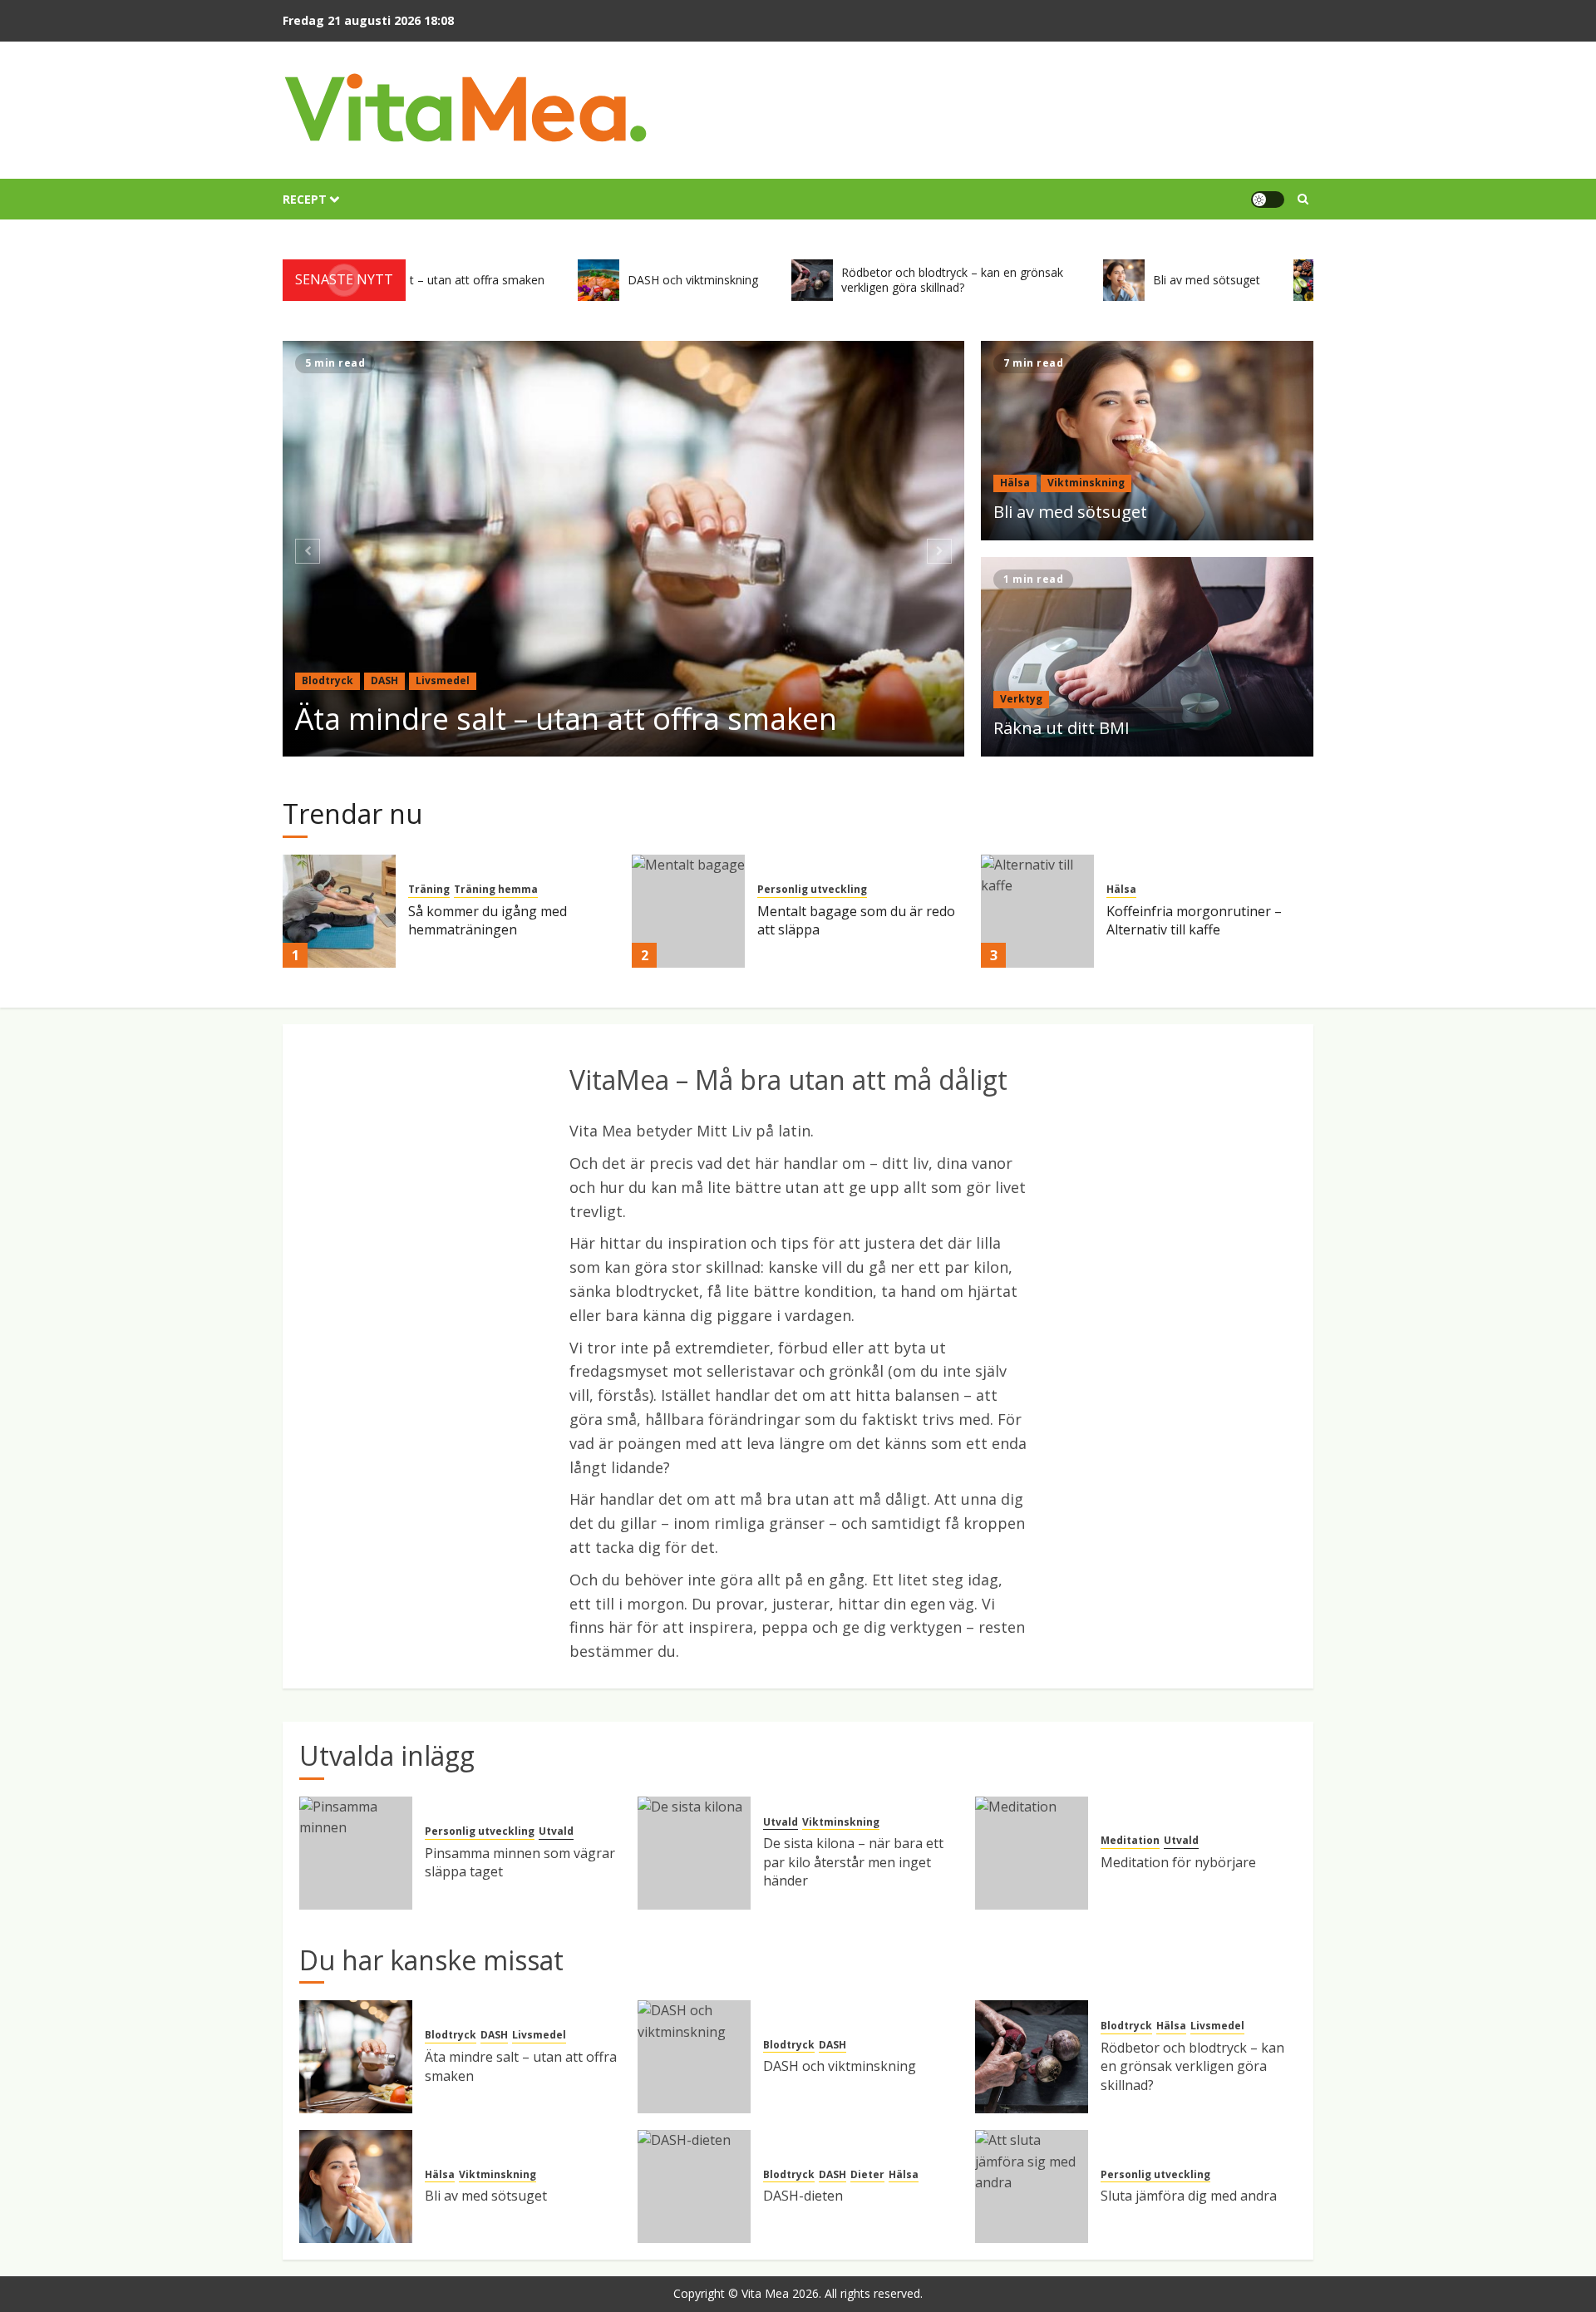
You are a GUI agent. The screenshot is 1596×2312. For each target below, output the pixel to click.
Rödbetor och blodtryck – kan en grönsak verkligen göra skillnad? (1192, 2066)
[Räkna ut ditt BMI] (1147, 657)
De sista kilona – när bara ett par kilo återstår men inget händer (853, 1862)
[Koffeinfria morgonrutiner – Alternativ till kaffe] (1037, 911)
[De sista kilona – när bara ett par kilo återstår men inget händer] (694, 1853)
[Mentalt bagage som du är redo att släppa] (688, 911)
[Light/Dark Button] (1268, 200)
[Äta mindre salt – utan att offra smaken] (624, 549)
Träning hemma (496, 890)
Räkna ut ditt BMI (1062, 728)
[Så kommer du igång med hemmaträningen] (339, 911)
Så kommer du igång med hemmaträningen (488, 920)
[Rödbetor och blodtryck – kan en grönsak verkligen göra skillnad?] (1032, 2057)
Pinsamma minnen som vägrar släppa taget (520, 1862)
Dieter (867, 2175)
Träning (429, 890)
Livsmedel (443, 680)
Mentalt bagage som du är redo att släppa (856, 920)
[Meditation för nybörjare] (1032, 1853)
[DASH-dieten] (694, 2186)
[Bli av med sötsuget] (1147, 441)
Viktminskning (1086, 483)
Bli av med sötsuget (1070, 512)
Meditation (1130, 1841)
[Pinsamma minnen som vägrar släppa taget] (356, 1853)
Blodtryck (328, 680)
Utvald (556, 1831)
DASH (384, 680)
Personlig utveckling (812, 890)
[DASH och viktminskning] (694, 2057)
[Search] (1303, 199)
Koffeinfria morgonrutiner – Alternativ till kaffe (1194, 920)
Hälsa (1015, 483)
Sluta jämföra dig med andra (1189, 2196)
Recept (305, 199)
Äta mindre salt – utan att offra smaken (566, 719)
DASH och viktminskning (840, 2066)
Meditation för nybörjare (1178, 1862)
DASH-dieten (803, 2196)
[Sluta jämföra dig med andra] (1032, 2186)
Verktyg (1021, 699)
